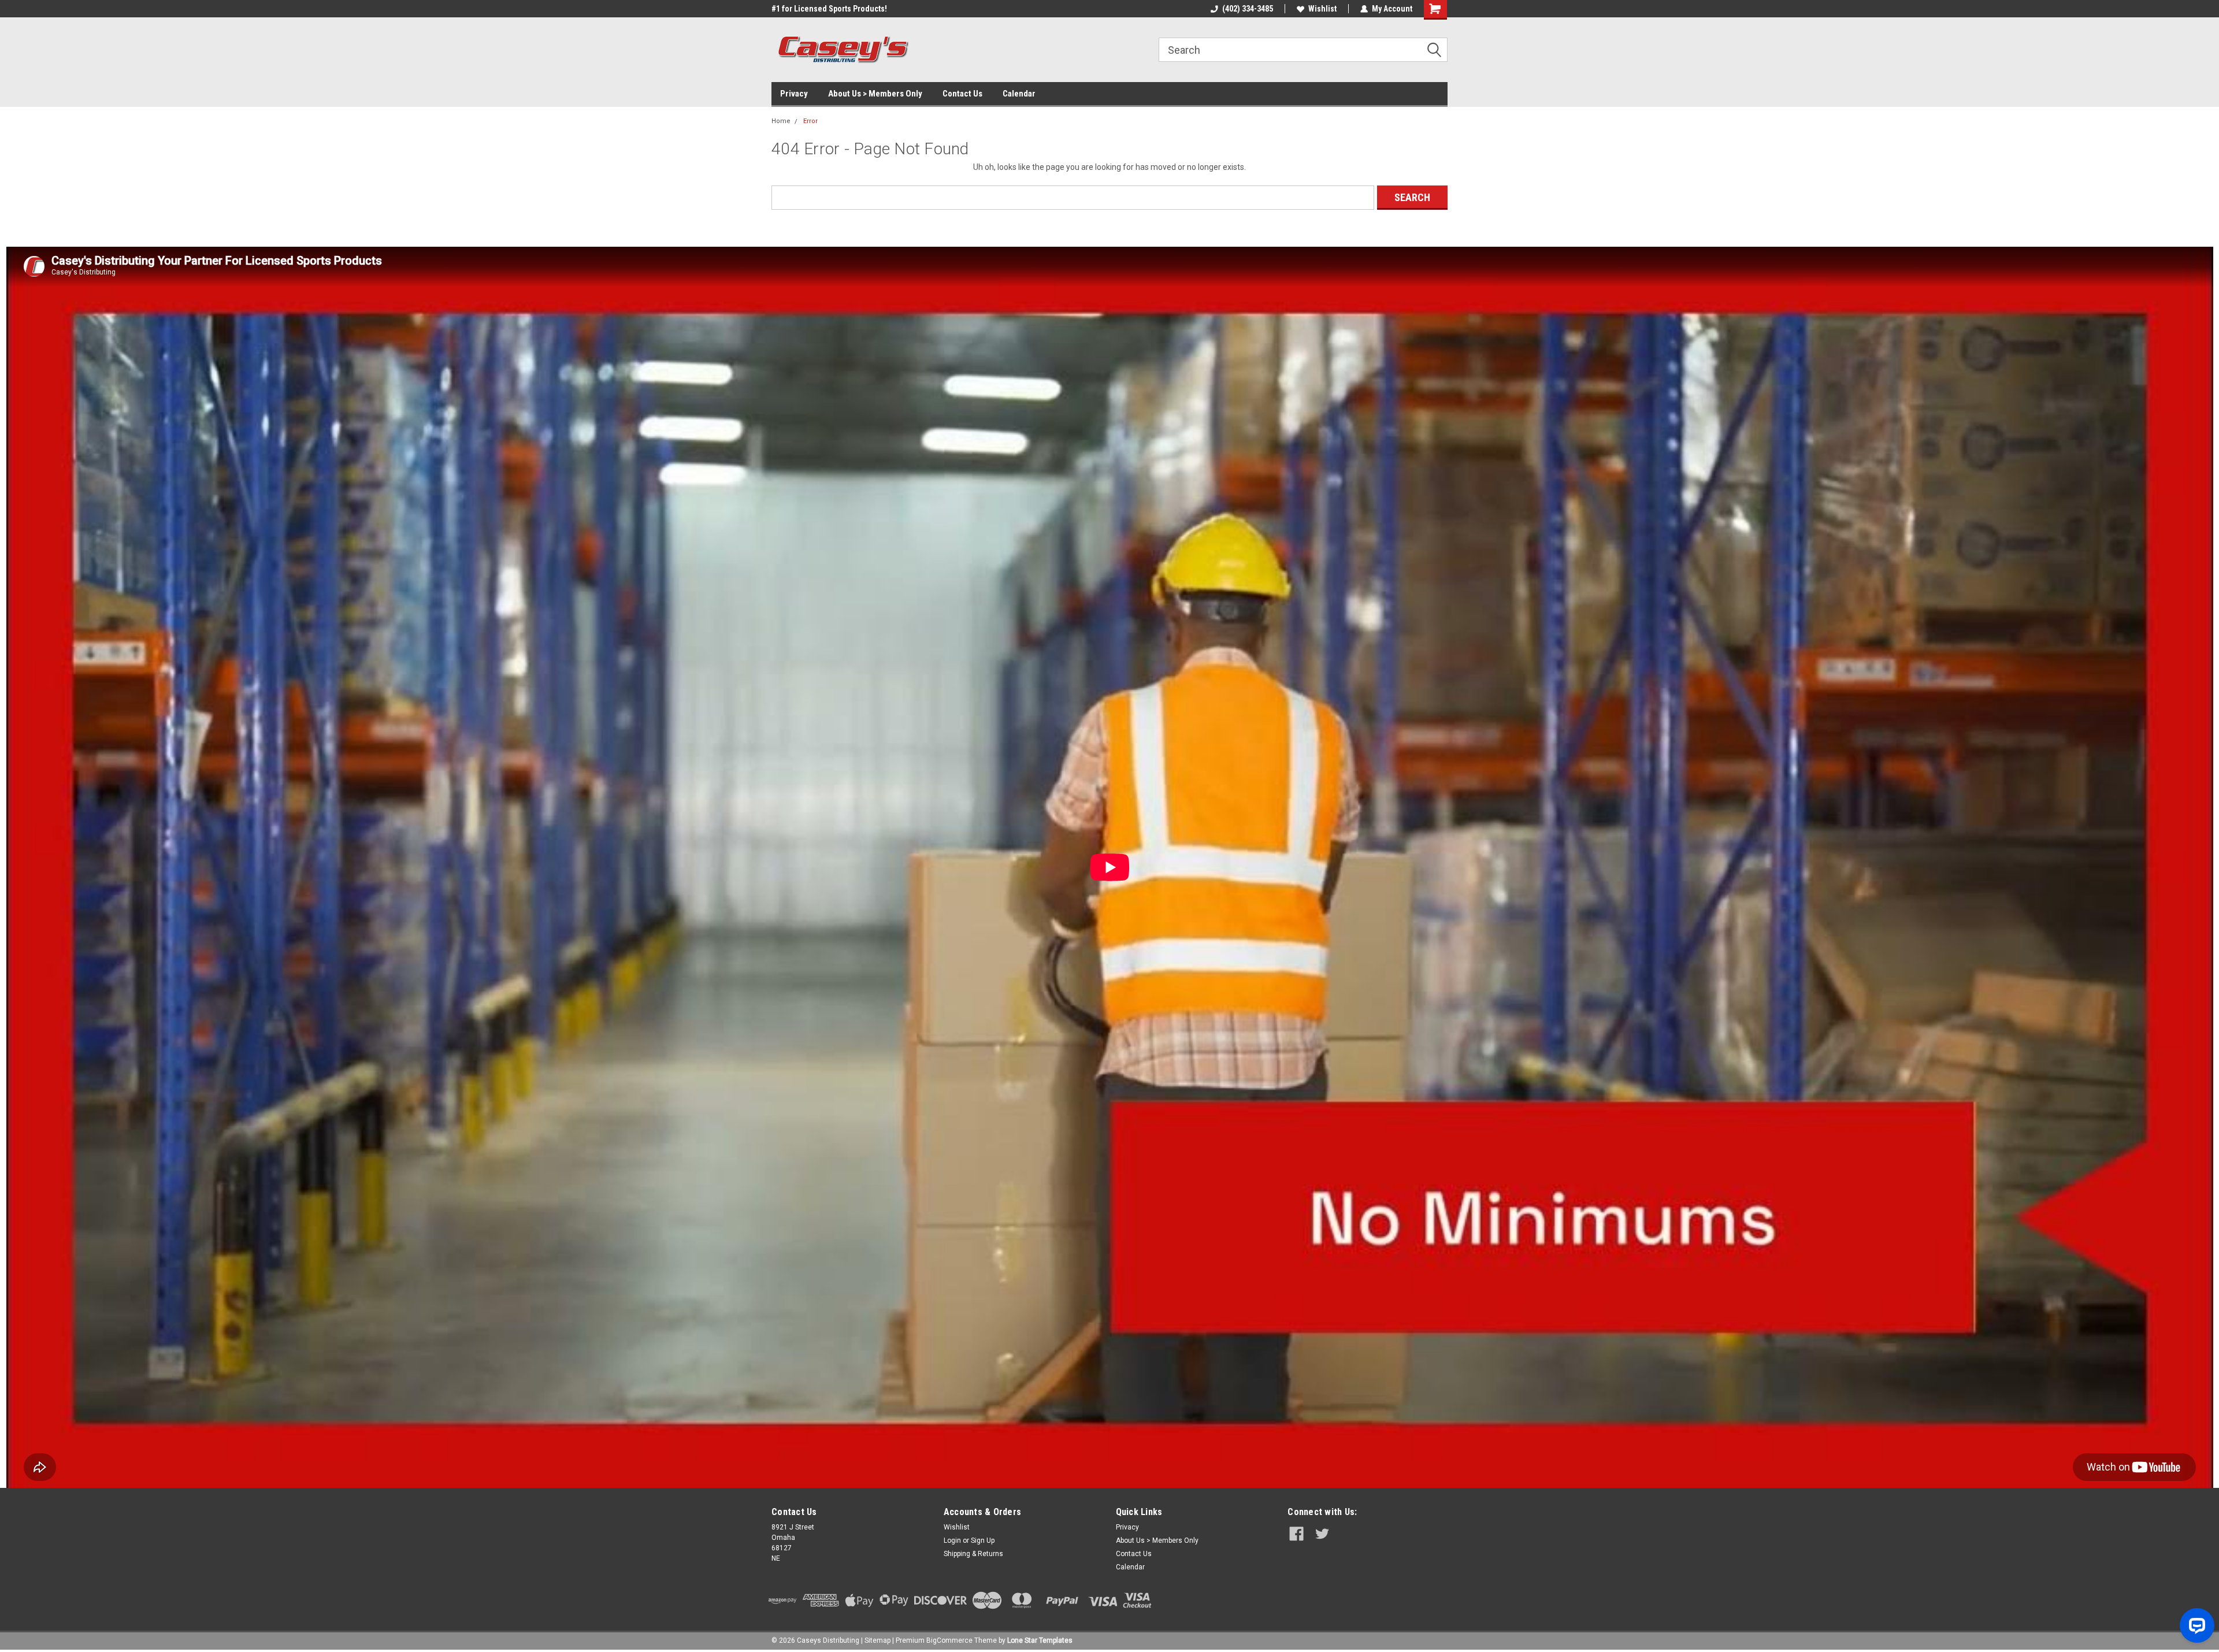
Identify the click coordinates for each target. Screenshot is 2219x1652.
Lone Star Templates (1040, 1640)
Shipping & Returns (973, 1554)
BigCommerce (949, 1640)
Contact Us (962, 94)
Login (952, 1540)
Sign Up (983, 1540)
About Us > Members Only (875, 94)
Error (810, 121)
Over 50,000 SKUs (802, 9)
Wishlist (1322, 9)
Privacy (794, 94)
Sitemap (877, 1640)
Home (781, 121)
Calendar (1019, 94)
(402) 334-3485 (1248, 9)
